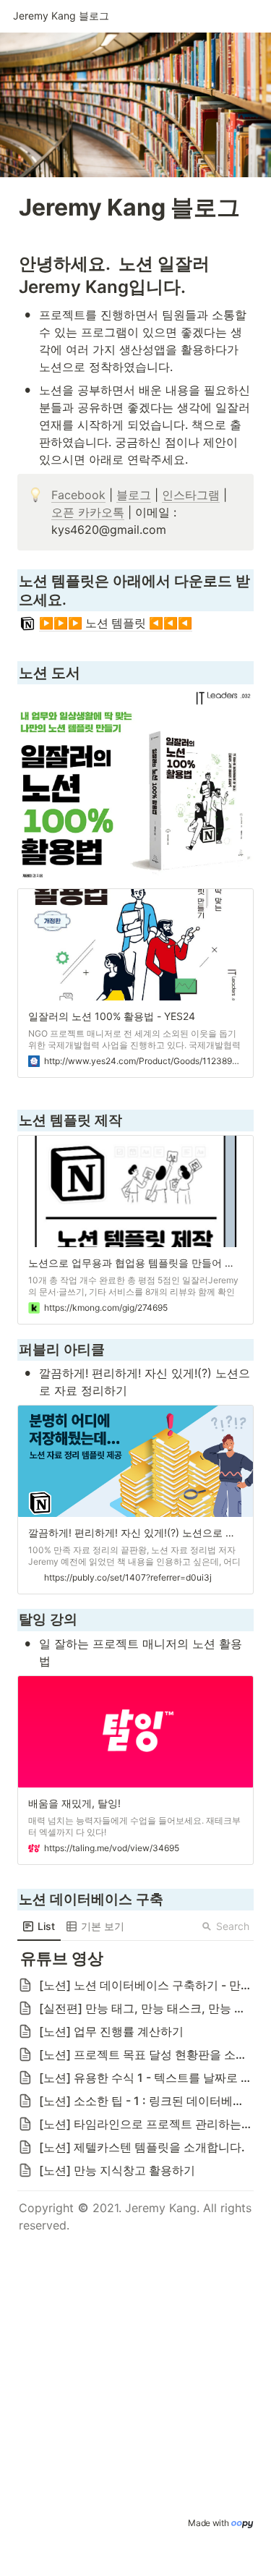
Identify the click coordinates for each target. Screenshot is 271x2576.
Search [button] (233, 1926)
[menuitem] (39, 1926)
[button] (61, 17)
